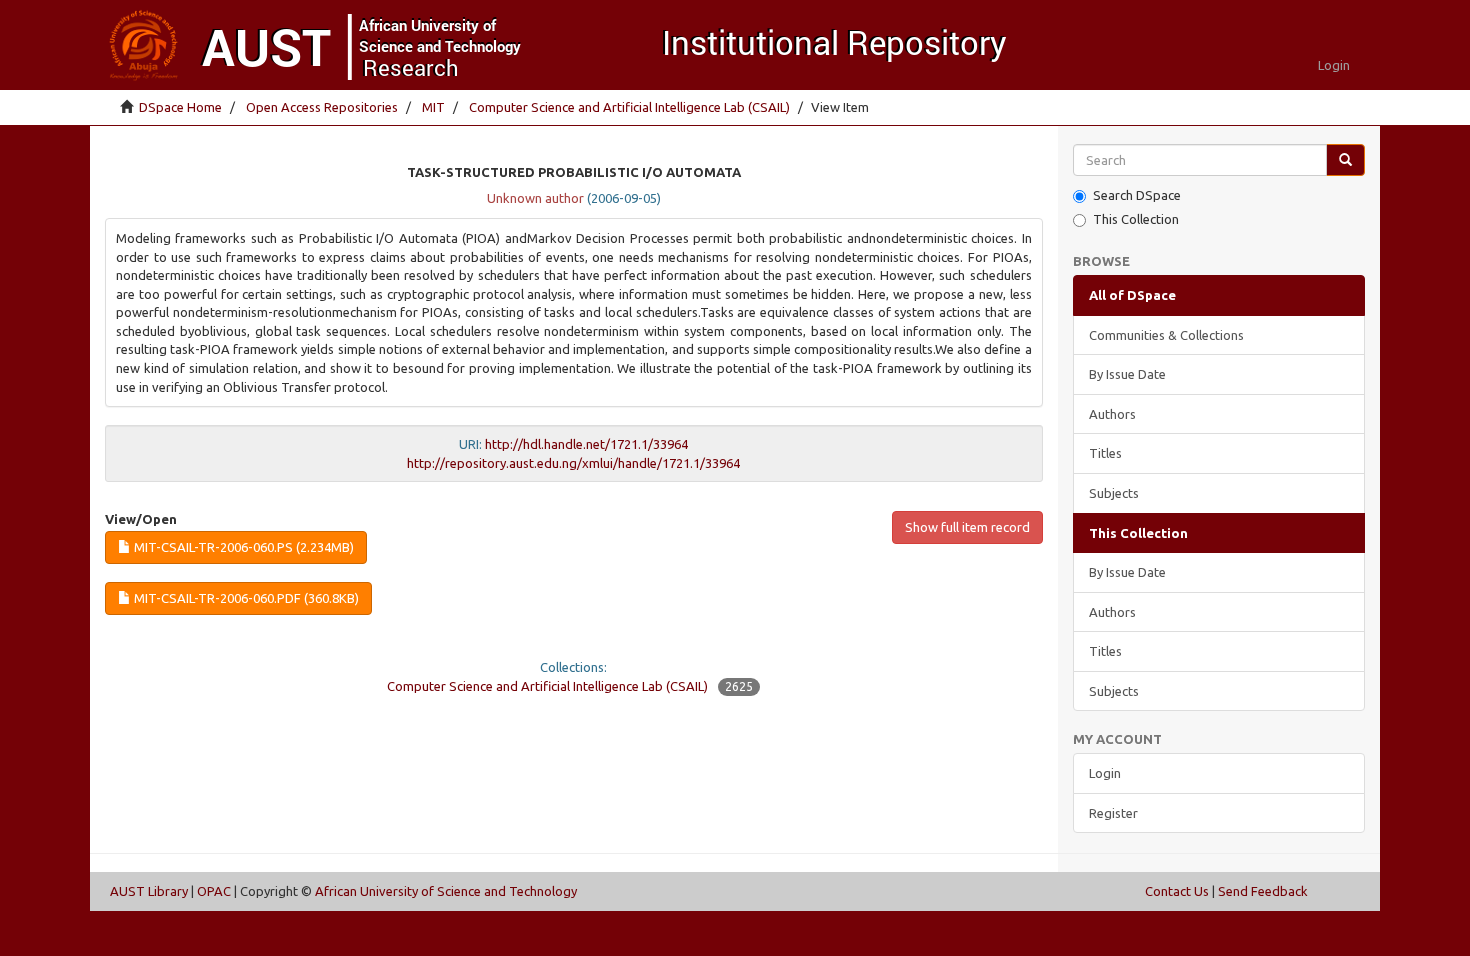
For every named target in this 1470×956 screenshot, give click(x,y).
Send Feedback (1263, 891)
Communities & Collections (1166, 335)
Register (1113, 813)
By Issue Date (1127, 374)
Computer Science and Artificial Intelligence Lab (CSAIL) (629, 107)
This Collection (1136, 219)
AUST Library (149, 891)
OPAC (214, 891)
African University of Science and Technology (446, 891)
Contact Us (1177, 891)
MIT (433, 107)
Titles (1105, 453)
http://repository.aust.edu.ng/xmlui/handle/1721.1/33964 (573, 463)
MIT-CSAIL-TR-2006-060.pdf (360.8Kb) (245, 598)
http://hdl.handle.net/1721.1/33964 (586, 444)
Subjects (1114, 493)
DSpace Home (180, 107)
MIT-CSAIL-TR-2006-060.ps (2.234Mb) (242, 547)
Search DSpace (1137, 195)
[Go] (1345, 160)
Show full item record (967, 527)
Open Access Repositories (322, 107)
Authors (1112, 414)
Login (1105, 773)
